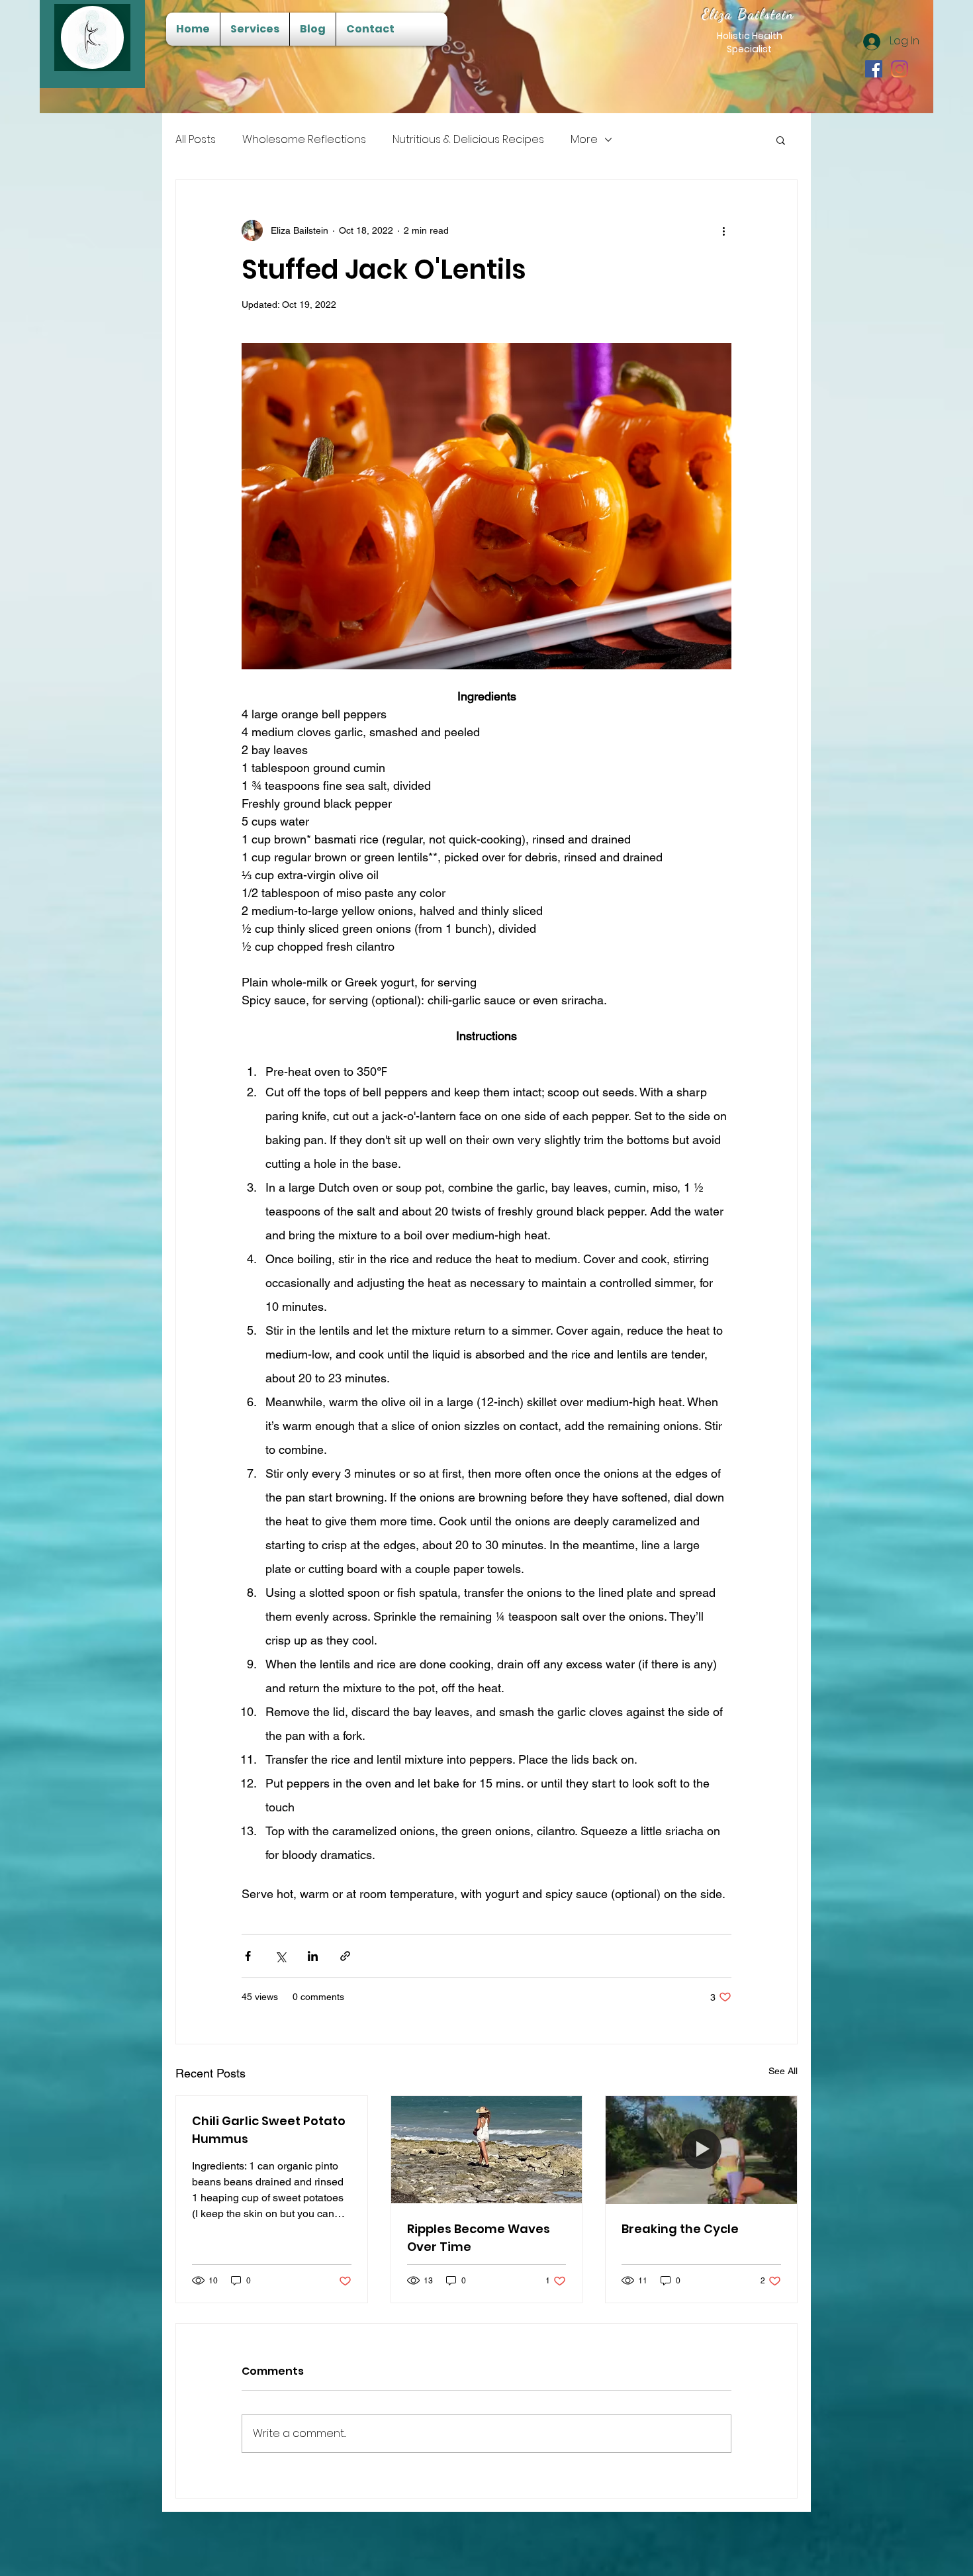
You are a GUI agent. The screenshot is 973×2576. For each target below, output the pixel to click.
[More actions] (723, 230)
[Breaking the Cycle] (701, 2150)
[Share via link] (345, 1956)
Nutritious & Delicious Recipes (468, 140)
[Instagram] (900, 69)
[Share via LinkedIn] (313, 1956)
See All (783, 2071)
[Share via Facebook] (248, 1956)
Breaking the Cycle (680, 2229)
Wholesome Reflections (304, 140)
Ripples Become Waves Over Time (479, 2238)
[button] (781, 140)
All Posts (196, 140)
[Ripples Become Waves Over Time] (487, 2150)
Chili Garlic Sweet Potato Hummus (269, 2130)
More (584, 140)
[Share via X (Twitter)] (280, 1956)
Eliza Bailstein (748, 14)
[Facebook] (874, 69)
